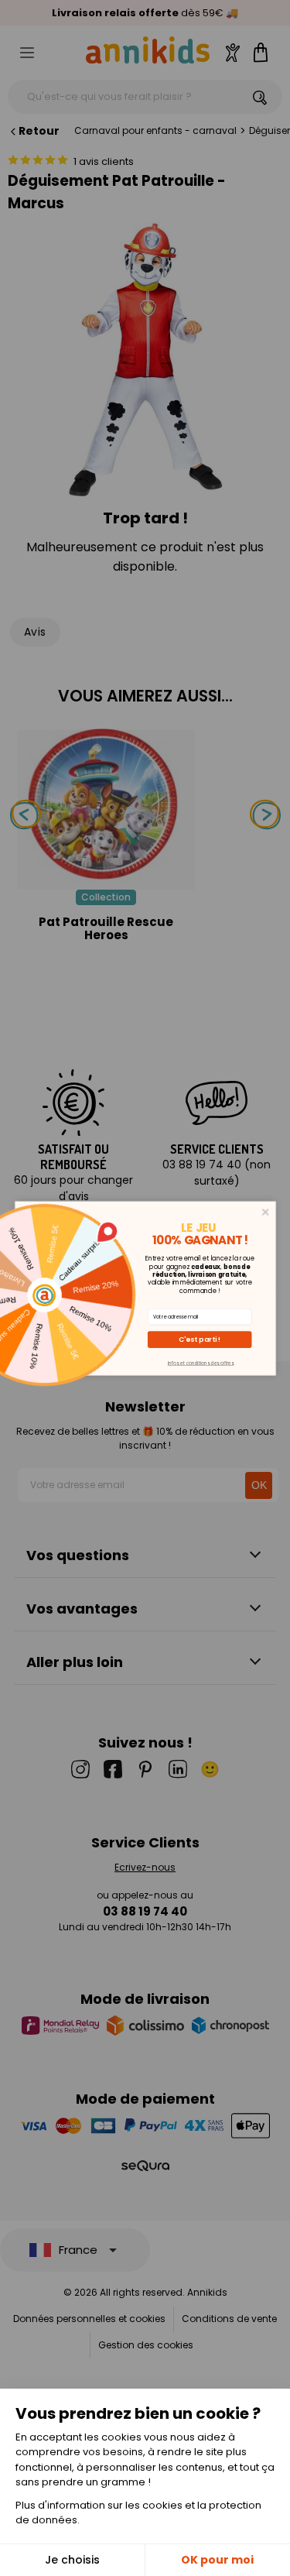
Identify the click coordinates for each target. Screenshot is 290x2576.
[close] (265, 1211)
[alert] (145, 1288)
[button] (199, 1339)
